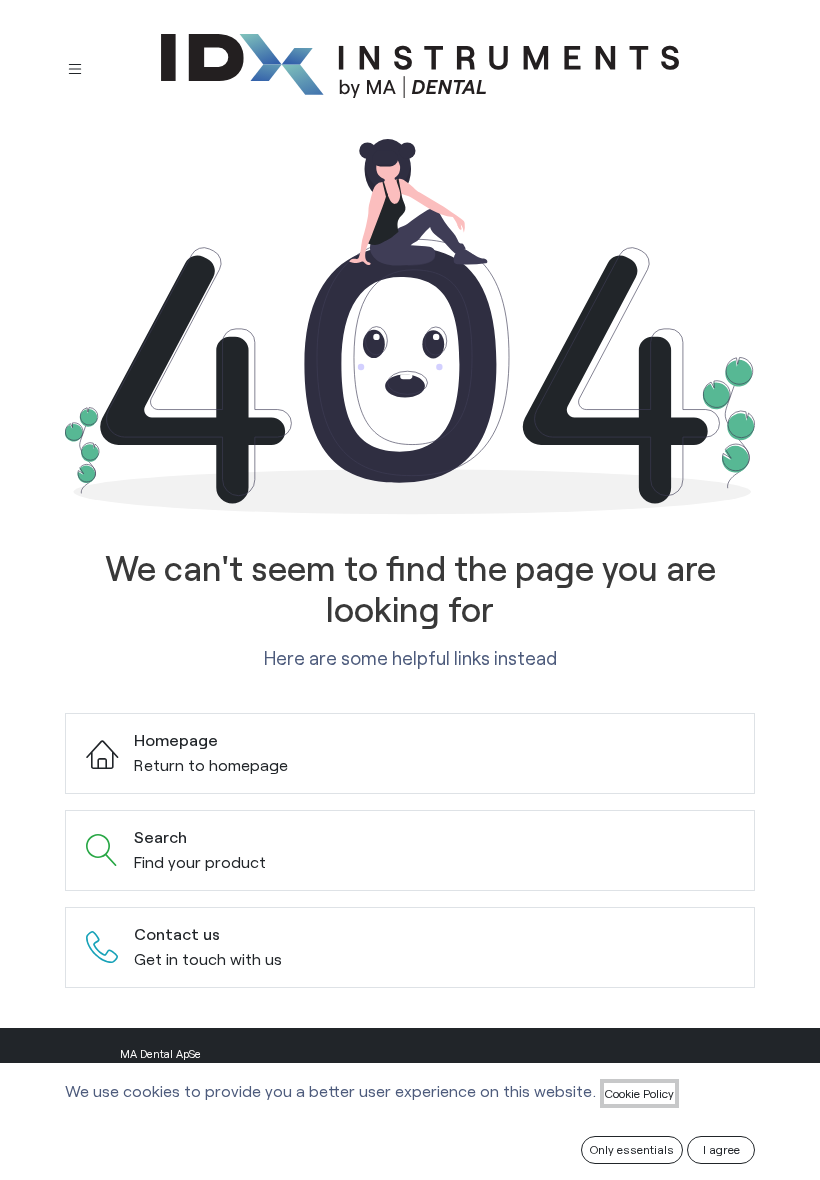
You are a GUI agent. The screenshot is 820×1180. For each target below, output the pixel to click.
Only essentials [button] (632, 1149)
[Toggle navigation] (75, 66)
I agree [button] (721, 1149)
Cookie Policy (639, 1093)
